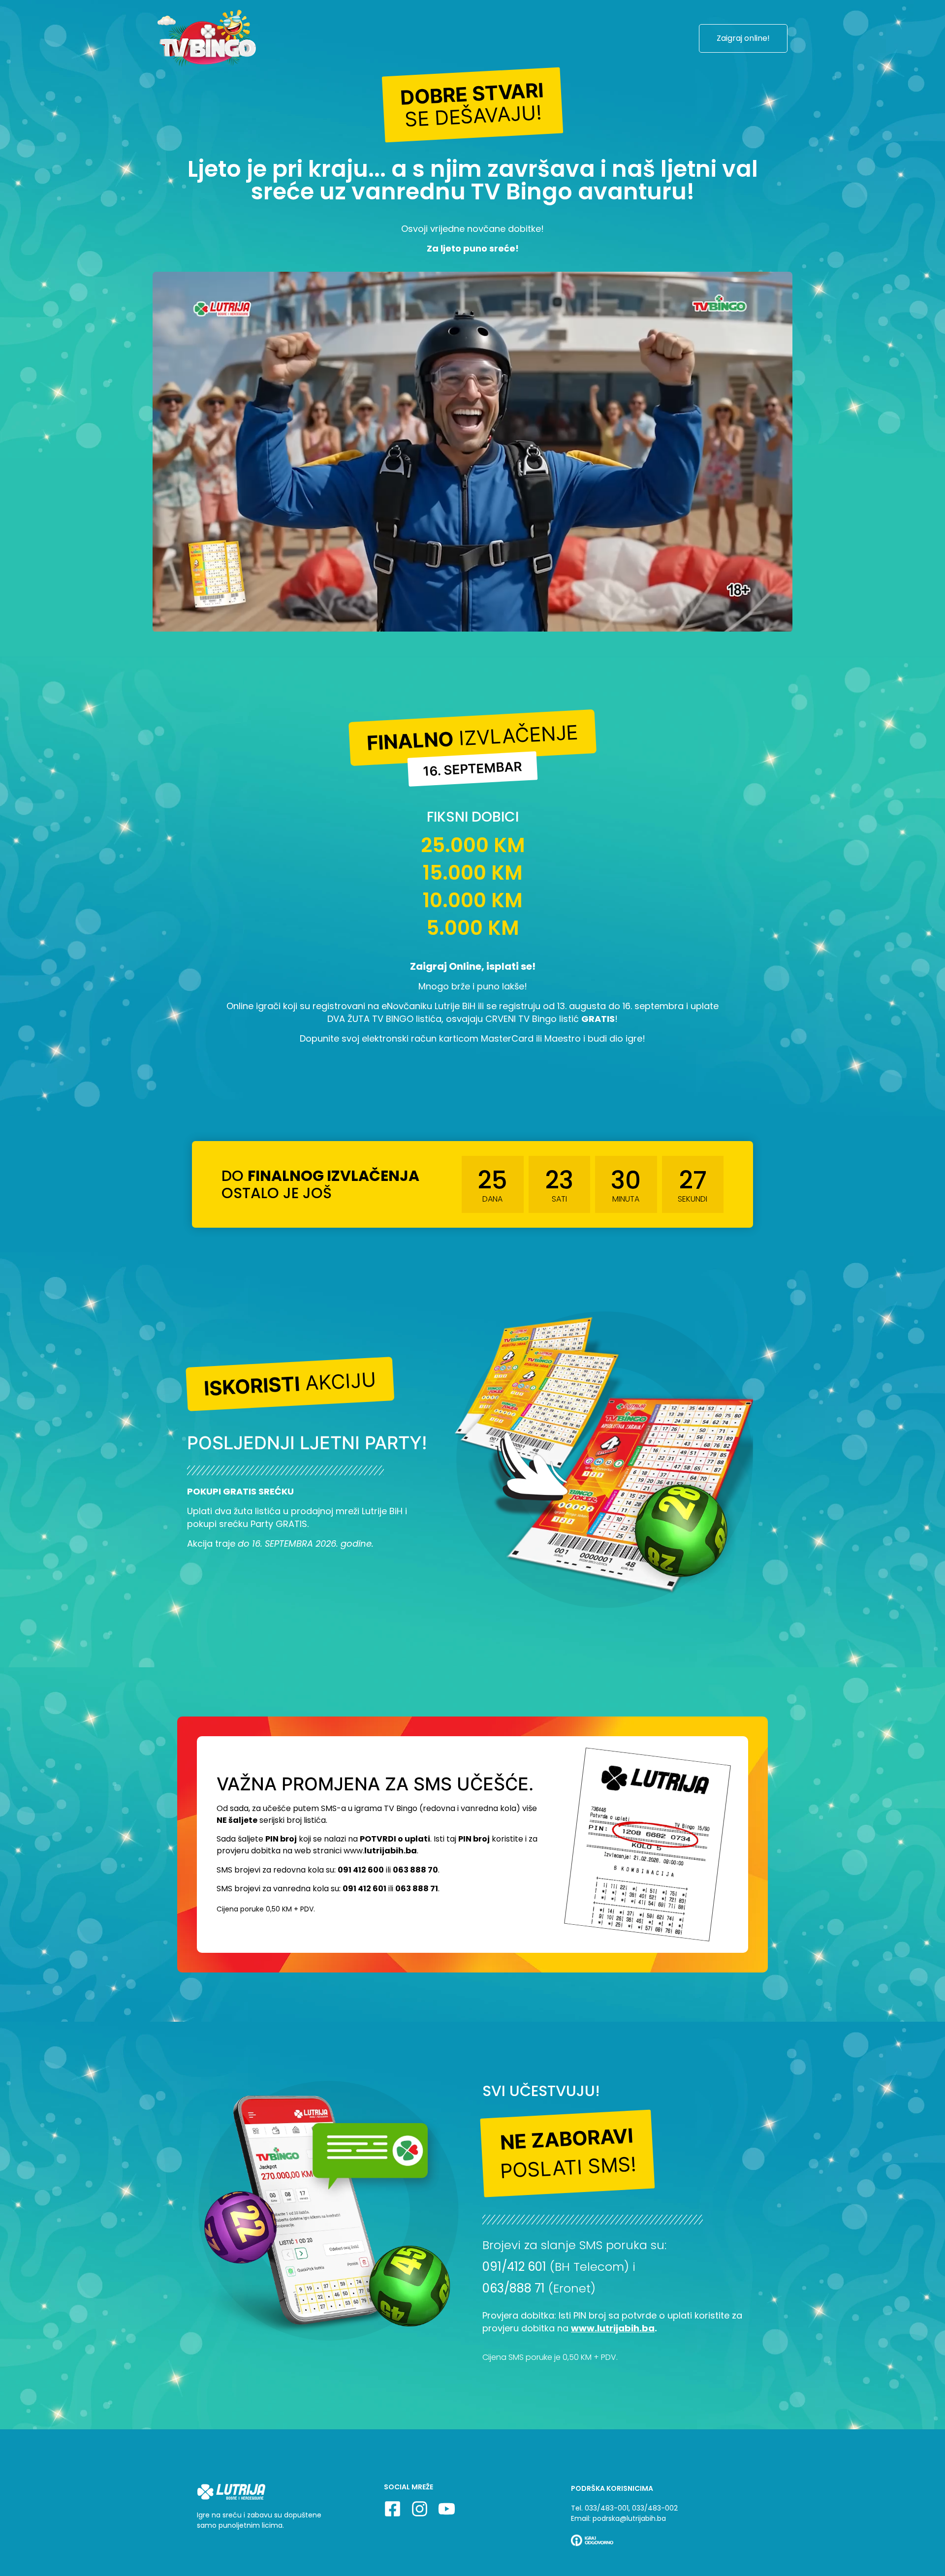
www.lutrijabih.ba (613, 2328)
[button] (473, 105)
